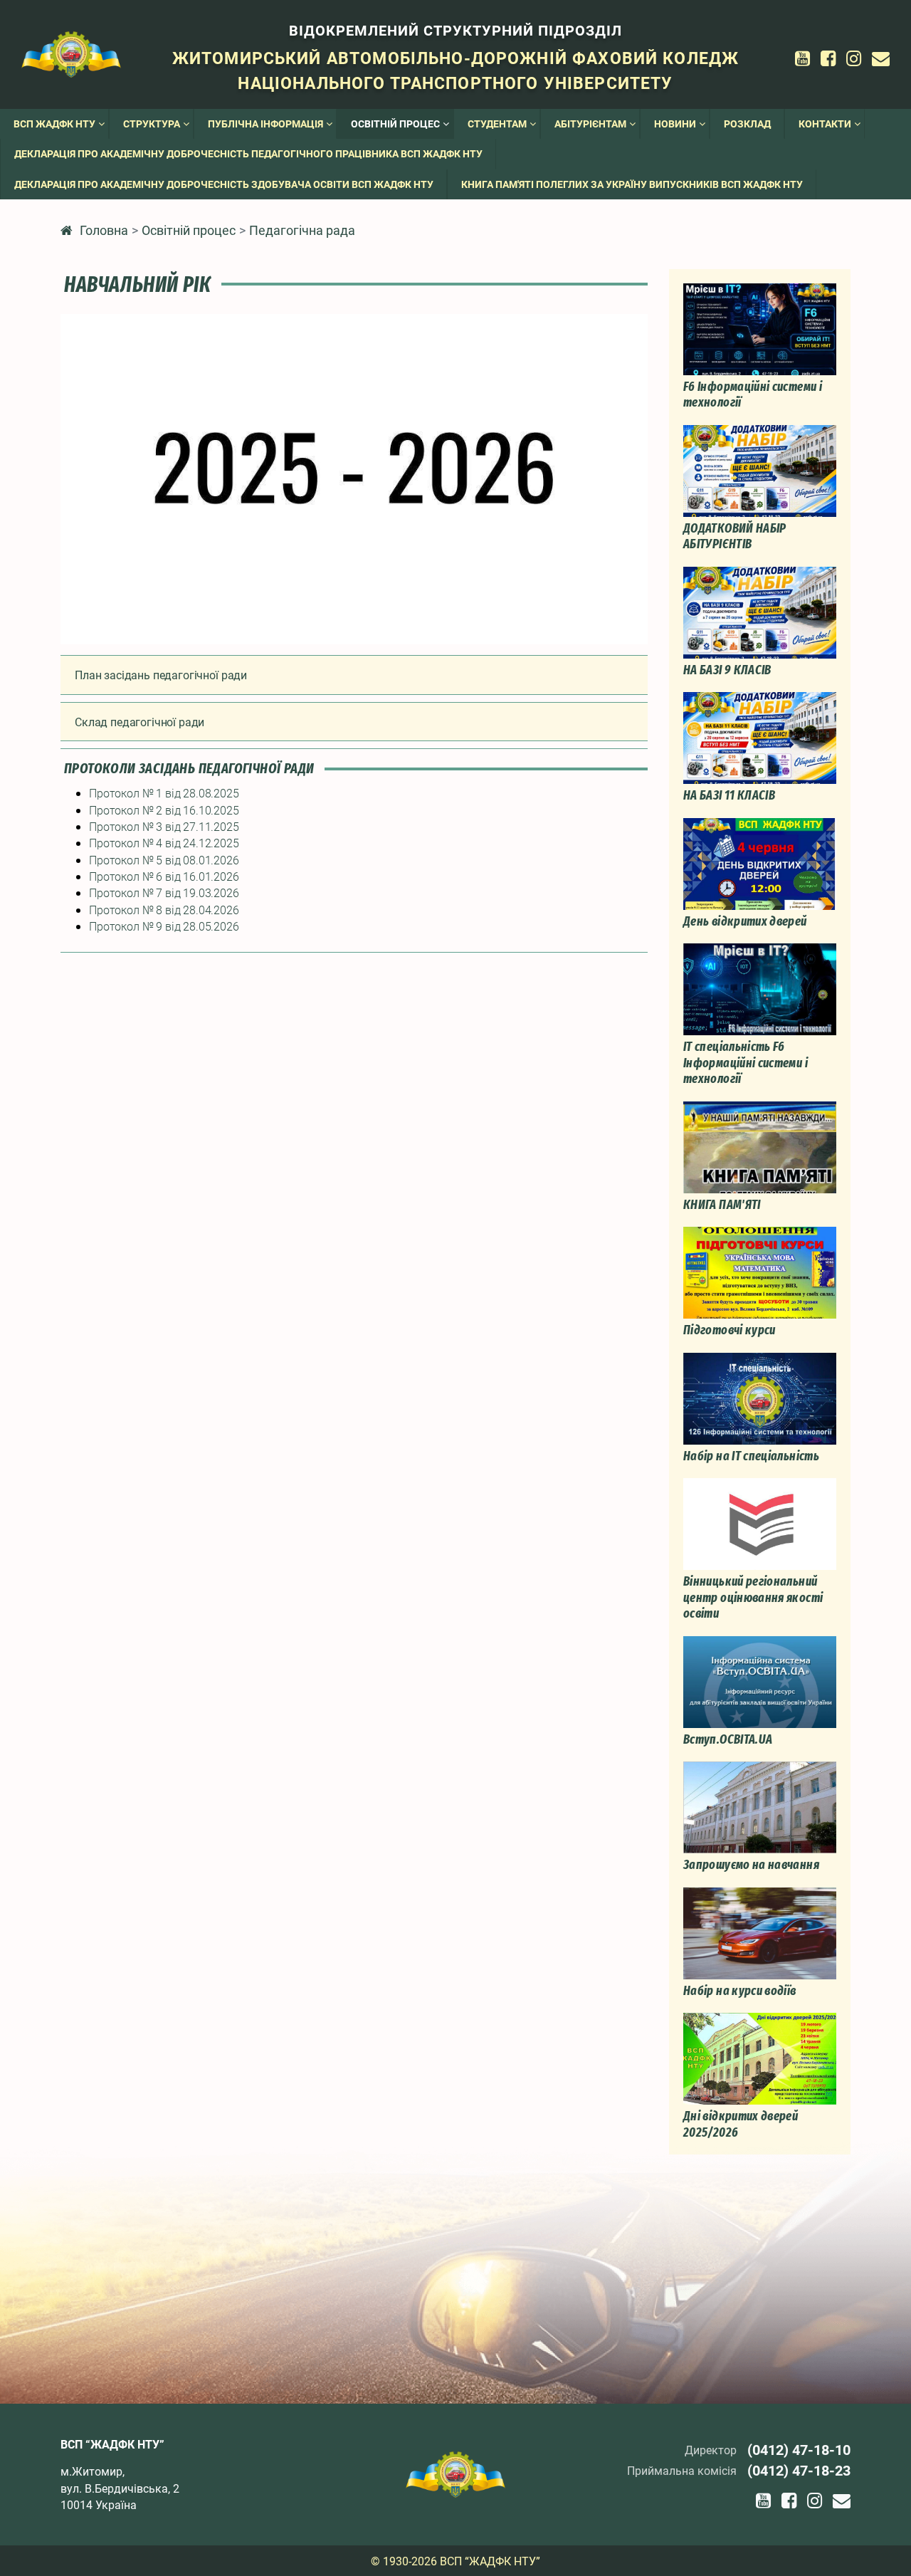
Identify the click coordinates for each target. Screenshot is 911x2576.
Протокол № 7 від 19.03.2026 (164, 892)
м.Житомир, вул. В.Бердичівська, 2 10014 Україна (120, 2488)
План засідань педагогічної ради (161, 675)
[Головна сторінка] (71, 53)
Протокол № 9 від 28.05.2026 (164, 926)
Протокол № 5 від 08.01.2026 (164, 860)
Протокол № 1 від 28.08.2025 (164, 793)
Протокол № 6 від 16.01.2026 (164, 876)
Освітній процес (189, 230)
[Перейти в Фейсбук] (828, 58)
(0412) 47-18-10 (799, 2449)
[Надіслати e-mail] (881, 58)
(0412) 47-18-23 (799, 2470)
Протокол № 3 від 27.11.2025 (164, 826)
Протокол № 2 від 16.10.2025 (164, 810)
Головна (104, 230)
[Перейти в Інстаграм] (854, 58)
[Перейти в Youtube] (802, 58)
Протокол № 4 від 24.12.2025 (164, 843)
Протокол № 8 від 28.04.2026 (164, 910)
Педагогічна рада (302, 230)
